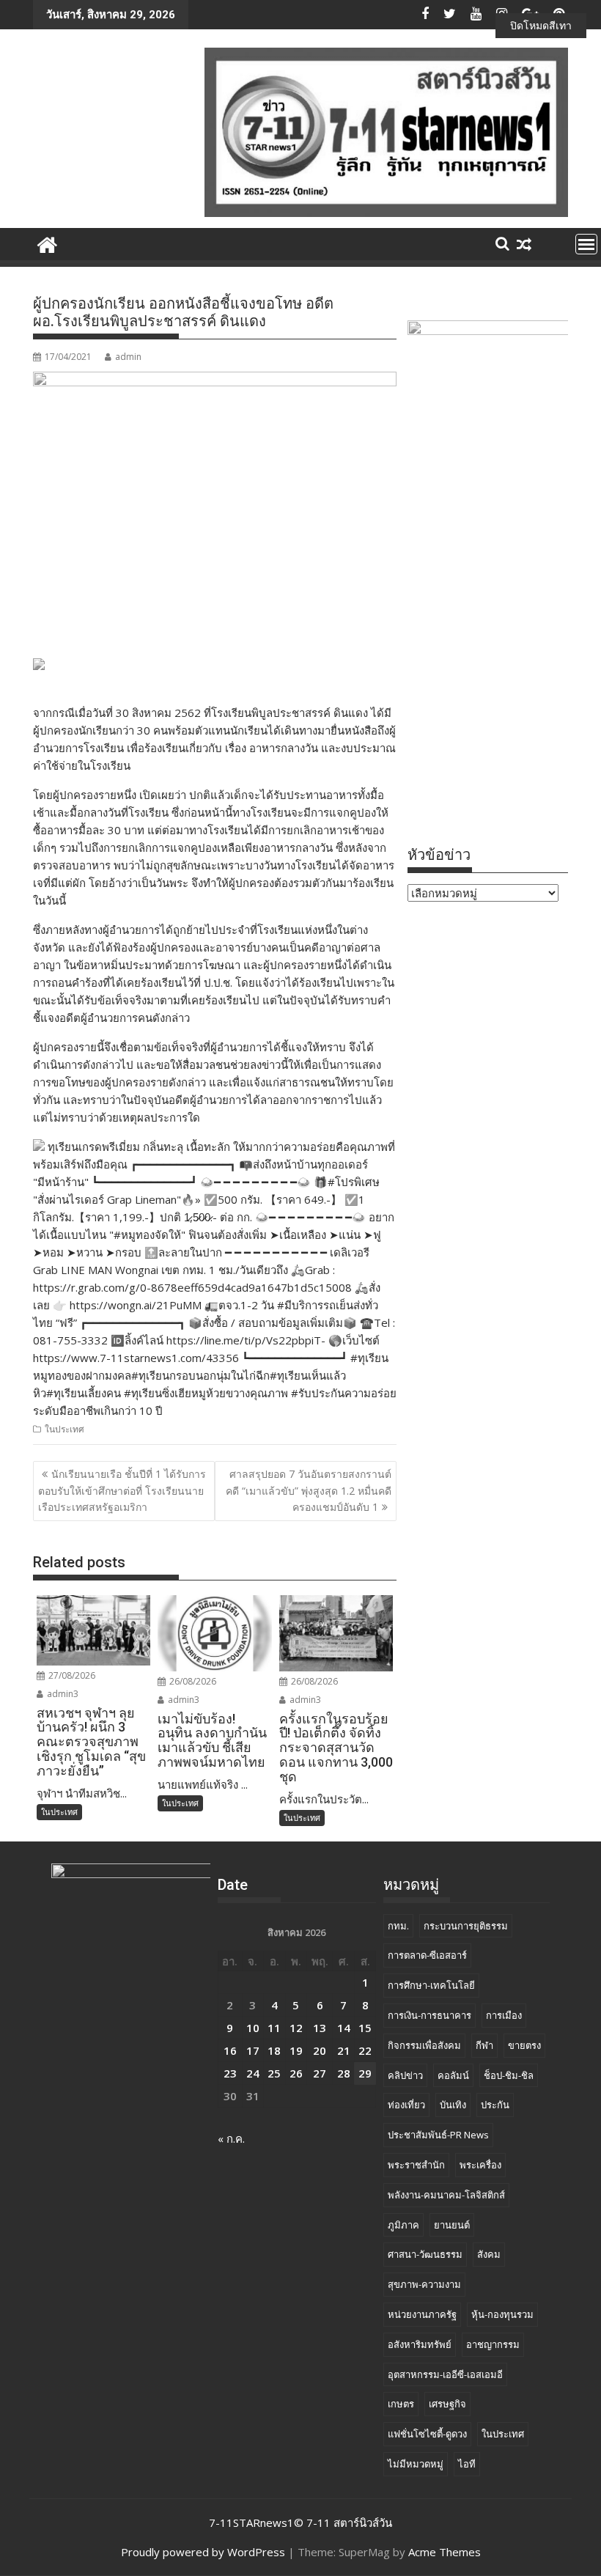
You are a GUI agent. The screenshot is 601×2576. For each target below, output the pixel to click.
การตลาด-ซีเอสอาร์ (427, 1955)
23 (230, 2073)
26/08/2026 (192, 1681)
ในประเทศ (64, 1429)
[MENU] (586, 244)
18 (274, 2050)
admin (128, 357)
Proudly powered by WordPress (203, 2552)
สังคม (489, 2254)
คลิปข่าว (405, 2075)
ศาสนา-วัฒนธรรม (425, 2254)
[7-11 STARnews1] (47, 243)
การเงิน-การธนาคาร (429, 2015)
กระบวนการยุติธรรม (466, 1926)
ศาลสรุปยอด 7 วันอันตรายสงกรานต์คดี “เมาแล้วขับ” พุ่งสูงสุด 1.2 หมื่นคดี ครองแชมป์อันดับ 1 (309, 1490)
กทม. (398, 1926)
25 (274, 2073)
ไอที (467, 2464)
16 (230, 2050)
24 (253, 2073)
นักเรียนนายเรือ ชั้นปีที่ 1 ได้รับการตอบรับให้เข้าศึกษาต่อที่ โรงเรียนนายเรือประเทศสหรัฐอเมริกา (122, 1490)
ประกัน (495, 2105)
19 (296, 2050)
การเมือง (504, 2015)
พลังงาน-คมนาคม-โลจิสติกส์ (446, 2195)
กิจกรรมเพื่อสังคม (424, 2045)
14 (344, 2028)
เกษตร (401, 2404)
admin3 (62, 1694)
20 (320, 2050)
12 (296, 2028)
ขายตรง (524, 2045)
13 (320, 2028)
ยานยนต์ (452, 2225)
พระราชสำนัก (416, 2165)
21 (344, 2050)
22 (365, 2050)
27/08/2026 (71, 1675)
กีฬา (484, 2045)
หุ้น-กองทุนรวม (502, 2314)
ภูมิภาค (403, 2225)
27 (320, 2073)
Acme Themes (445, 2552)
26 (296, 2073)
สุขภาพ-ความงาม (424, 2284)
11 (274, 2028)
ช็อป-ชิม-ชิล (509, 2075)
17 (253, 2050)
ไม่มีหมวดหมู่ (416, 2464)
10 (253, 2028)
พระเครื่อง (480, 2165)
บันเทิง (453, 2105)
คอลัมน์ (453, 2075)
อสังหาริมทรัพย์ (420, 2344)
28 (344, 2073)
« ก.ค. (231, 2138)
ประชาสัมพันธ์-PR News (438, 2135)
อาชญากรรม (493, 2344)
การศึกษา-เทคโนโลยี (431, 1985)
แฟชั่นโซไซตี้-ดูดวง (427, 2434)
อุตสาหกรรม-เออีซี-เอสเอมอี (445, 2374)
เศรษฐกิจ (447, 2404)
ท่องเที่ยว (406, 2105)
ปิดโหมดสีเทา (541, 25)
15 (365, 2028)
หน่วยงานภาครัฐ (422, 2314)
